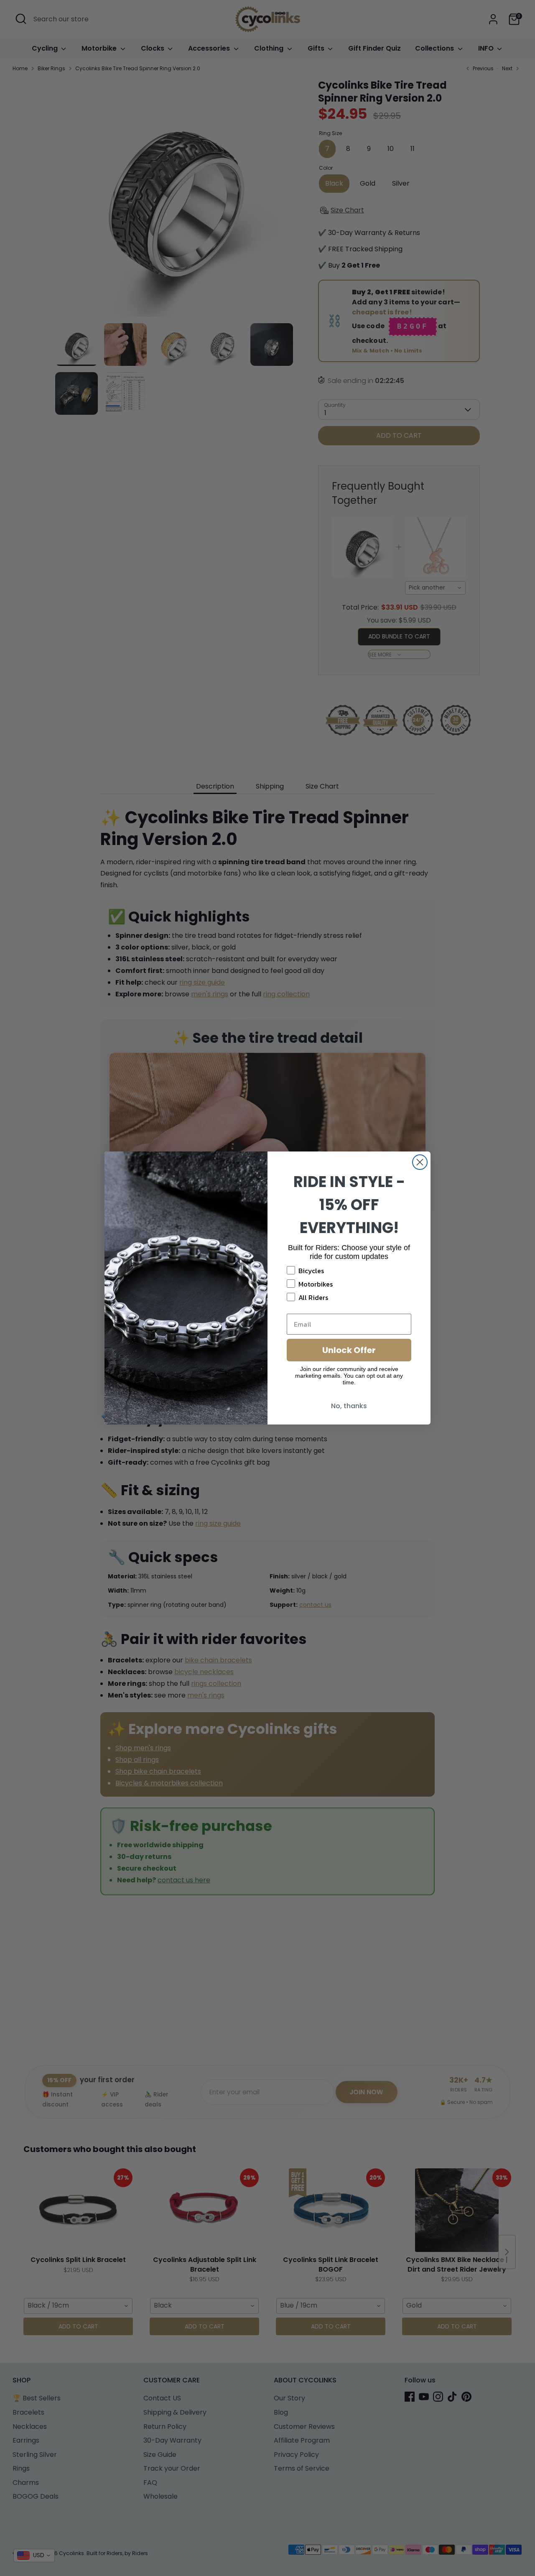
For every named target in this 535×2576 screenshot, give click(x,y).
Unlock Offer (349, 1350)
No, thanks (349, 1406)
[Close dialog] (420, 1162)
